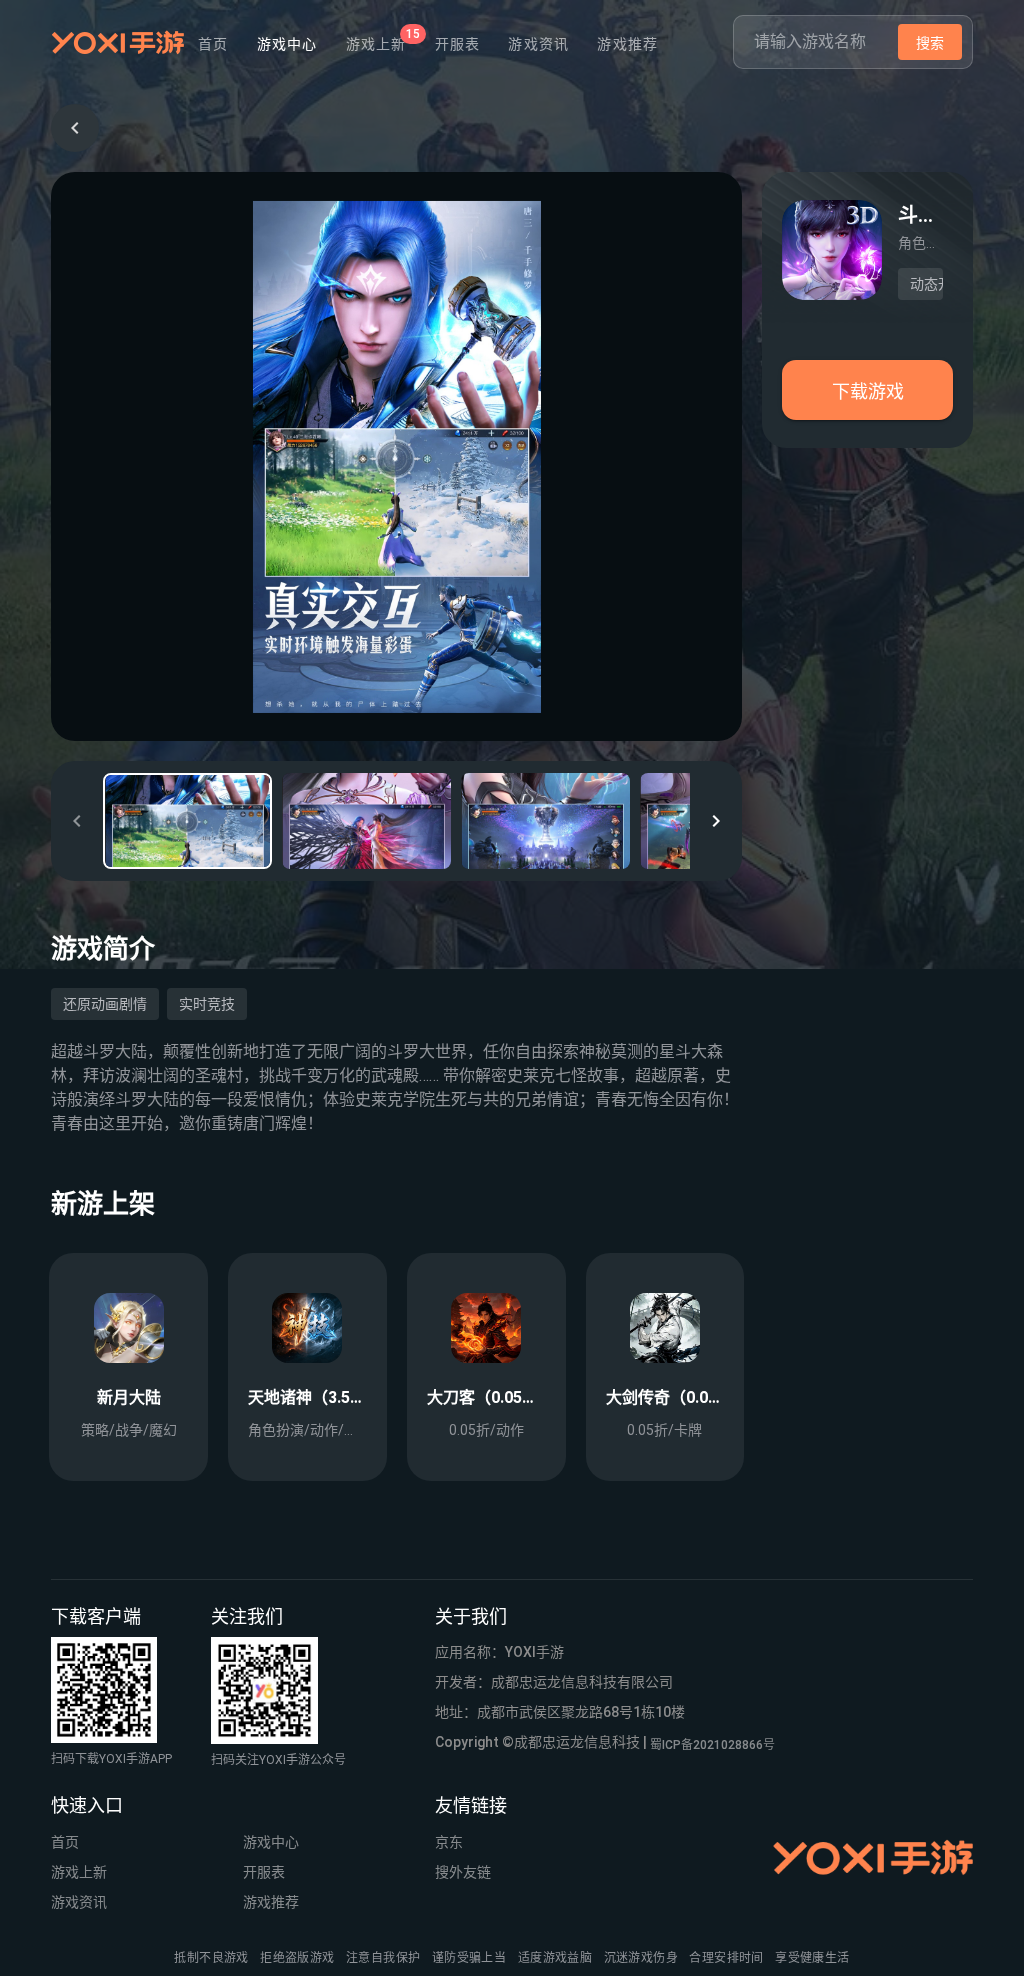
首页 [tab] (213, 44)
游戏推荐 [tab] (627, 44)
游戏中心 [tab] (287, 44)
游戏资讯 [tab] (538, 44)
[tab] (376, 44)
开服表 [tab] (458, 44)
